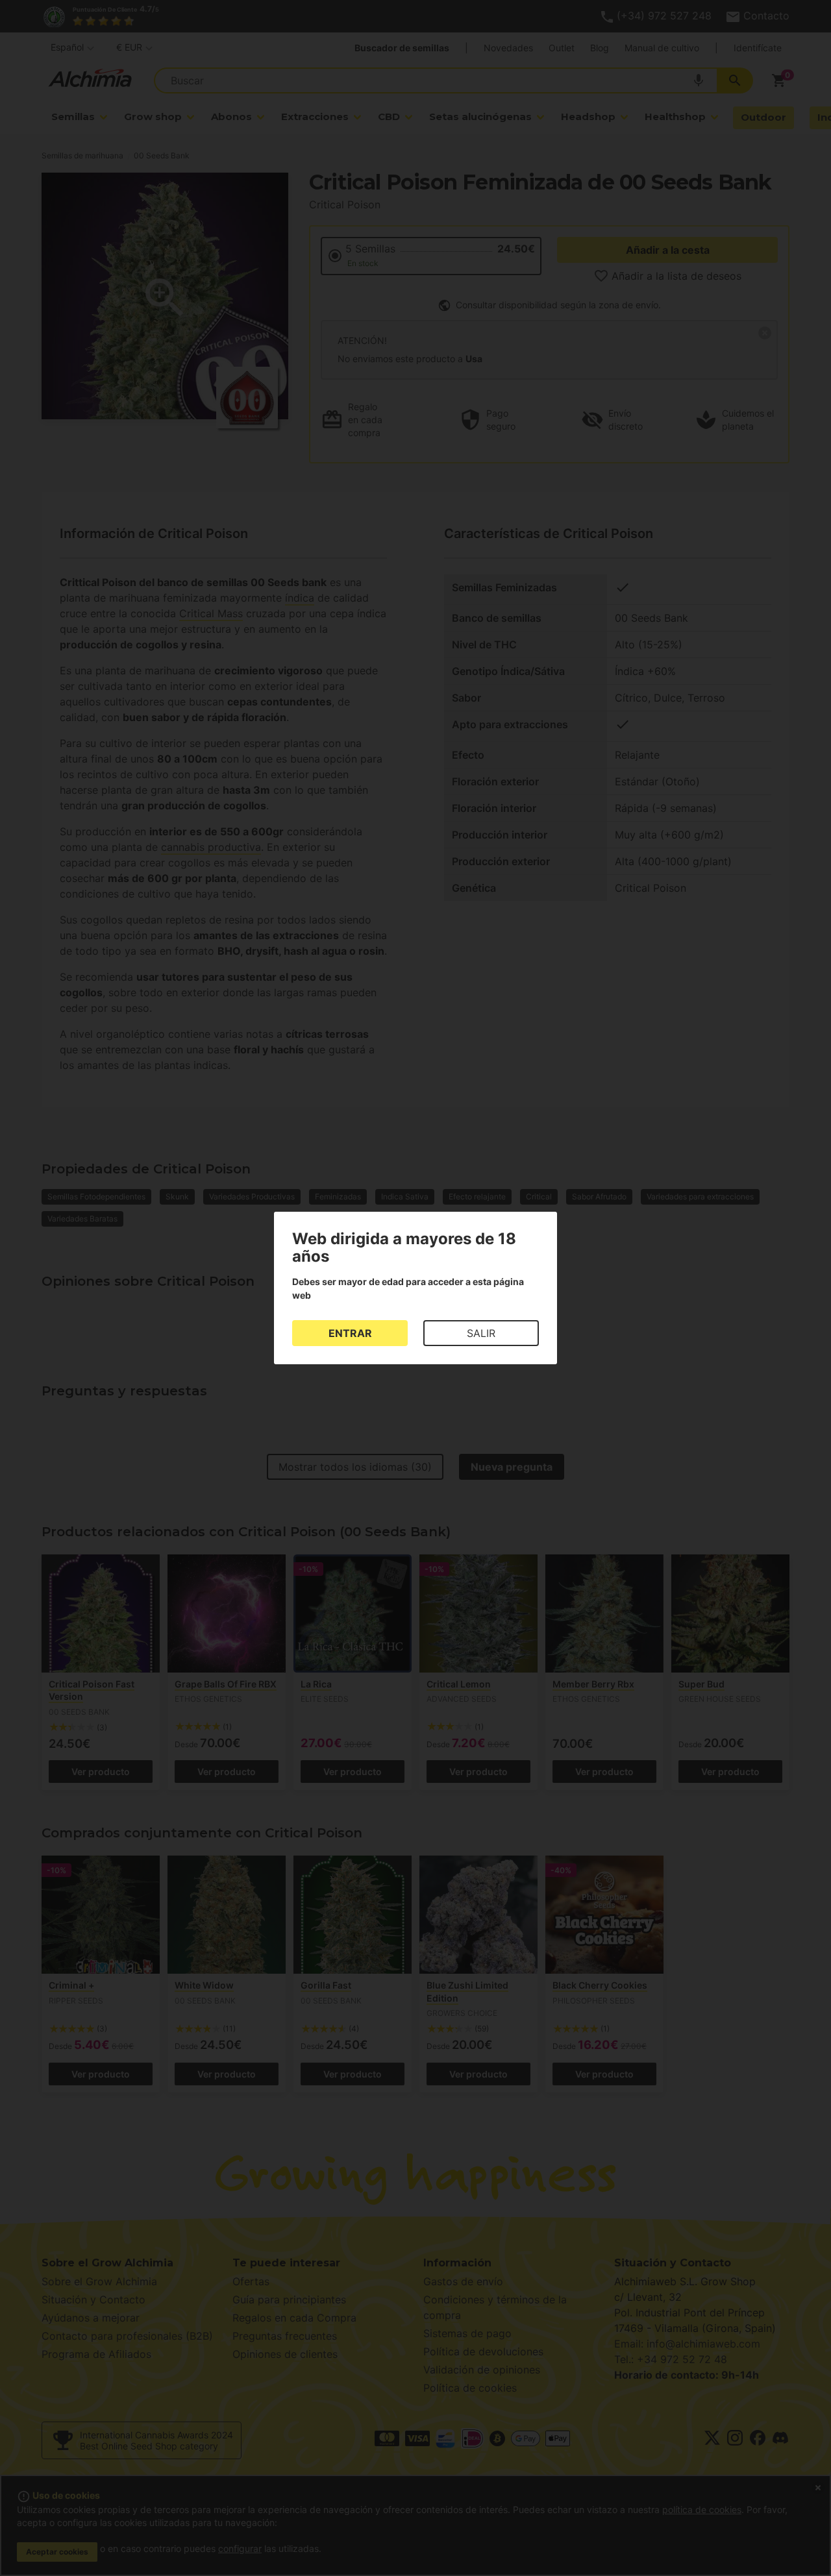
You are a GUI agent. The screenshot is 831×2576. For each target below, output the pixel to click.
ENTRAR (350, 1333)
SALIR (481, 1333)
